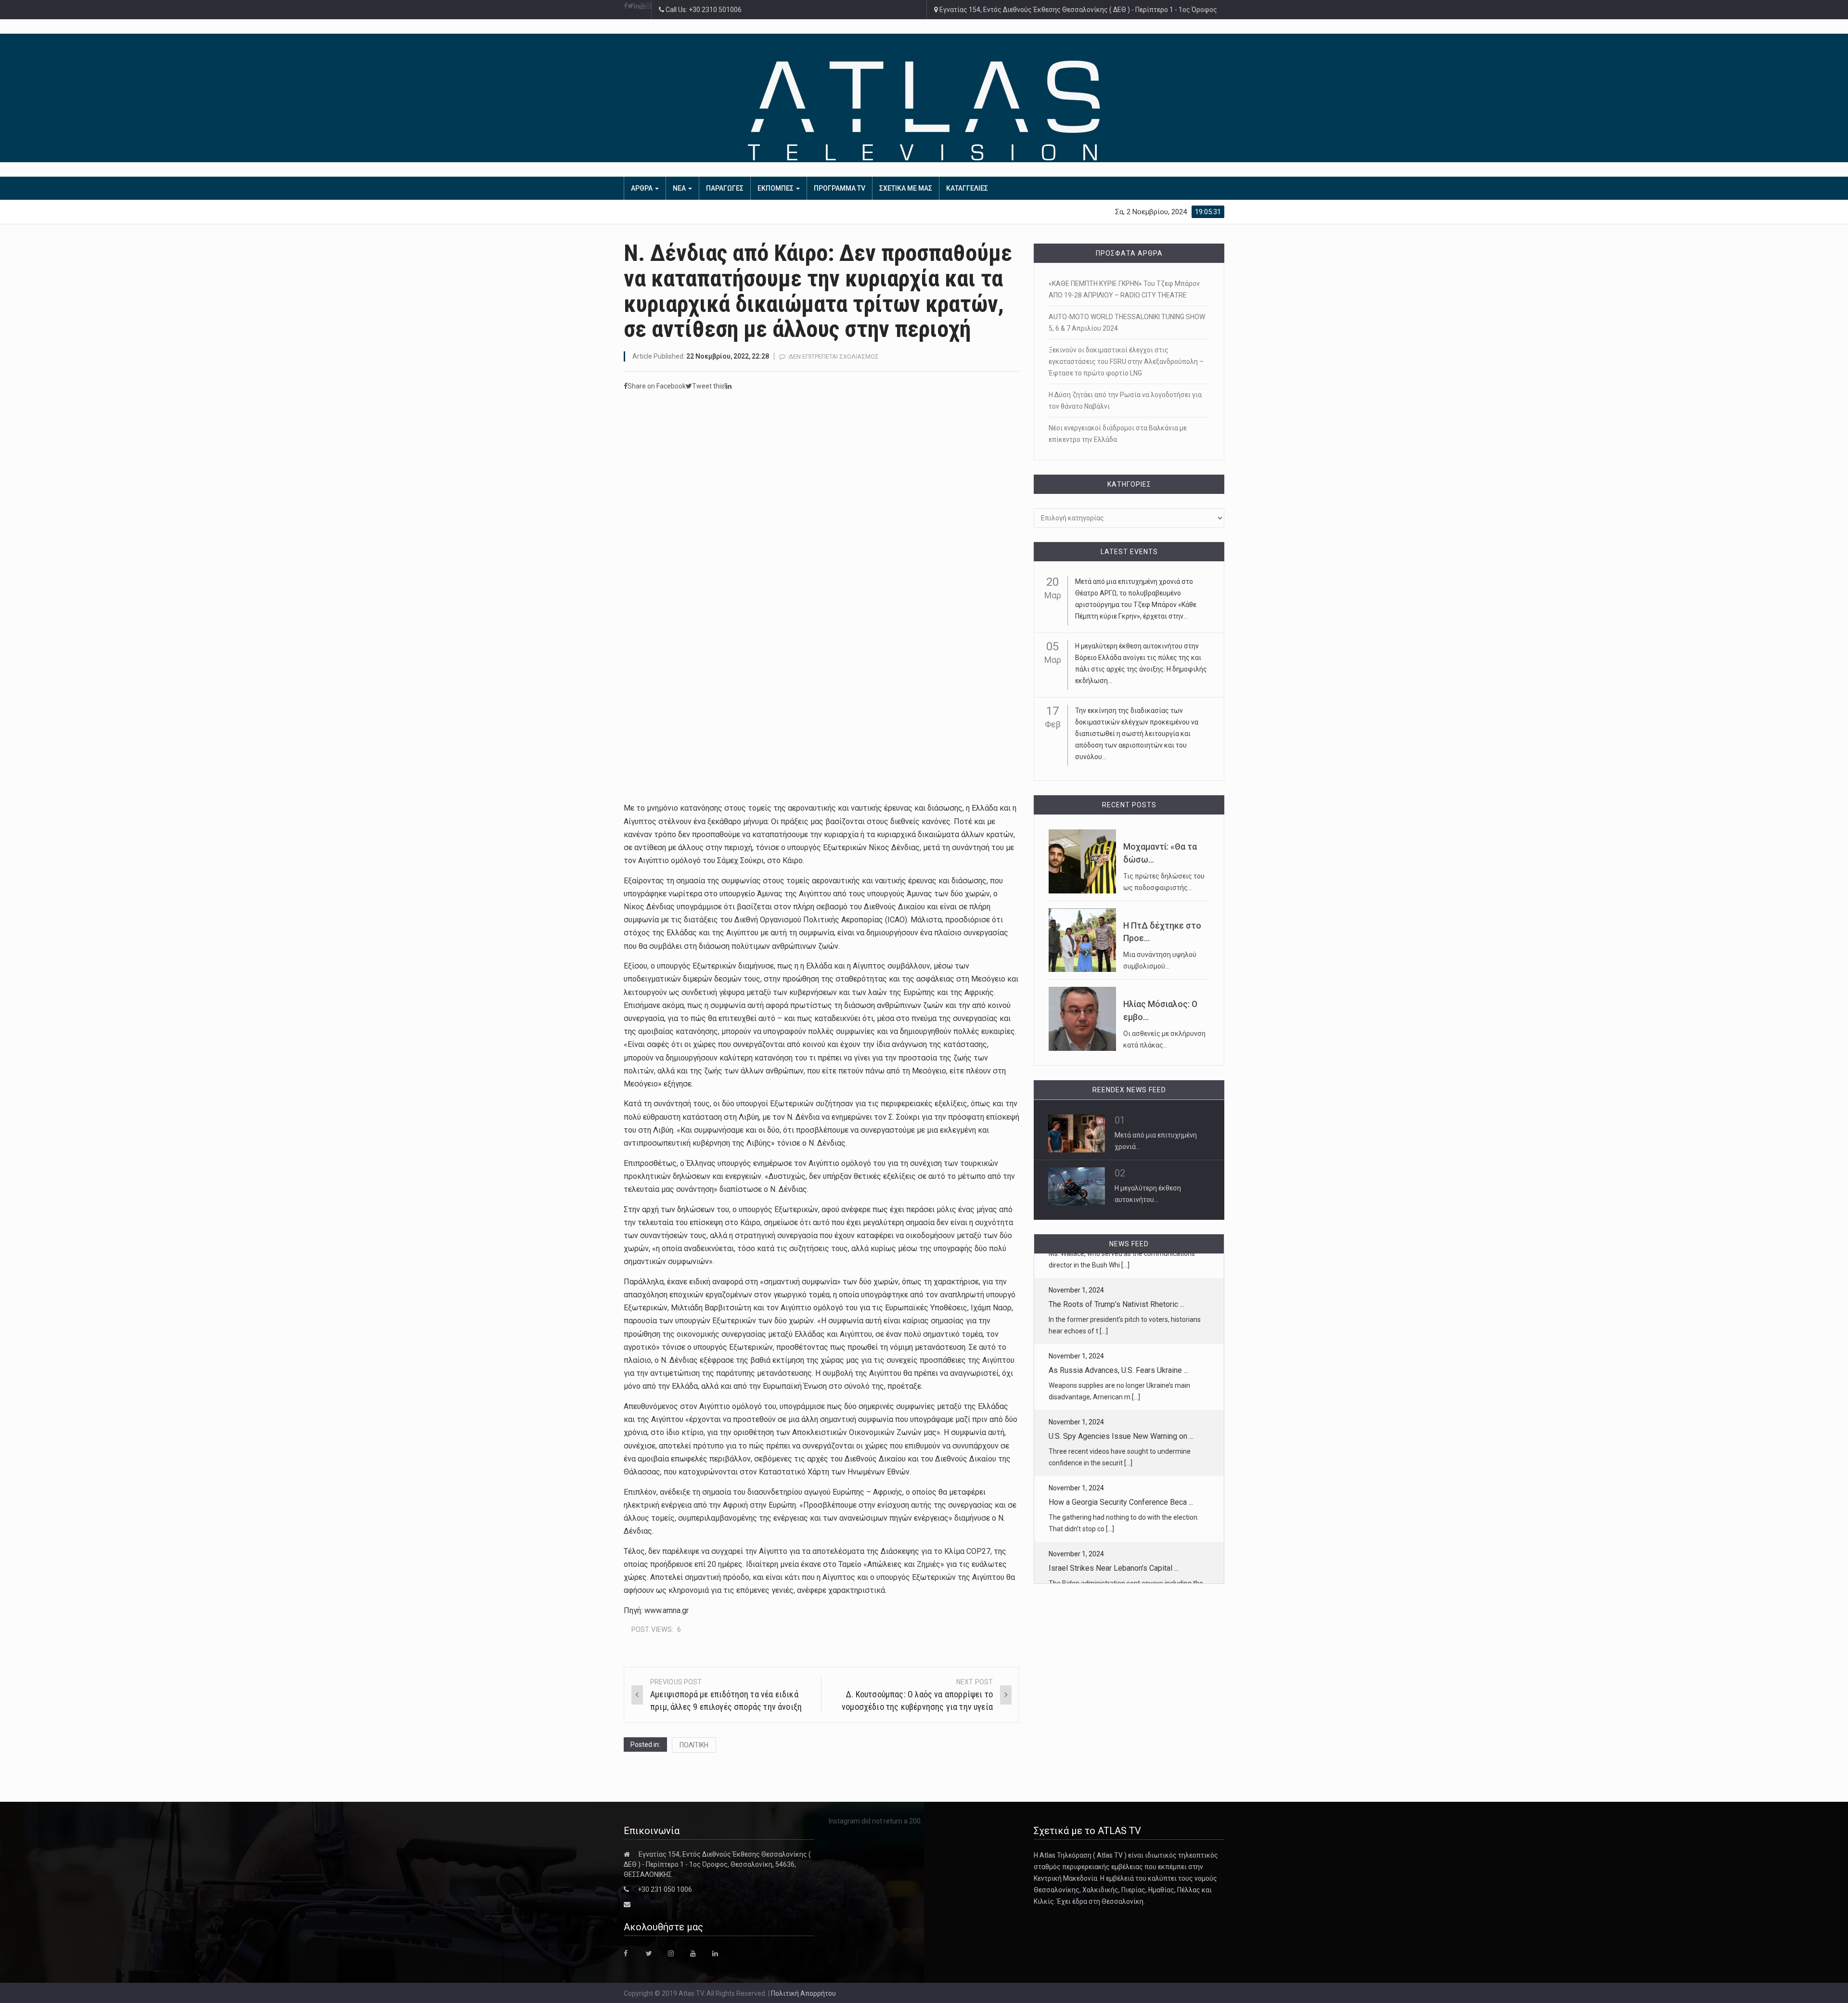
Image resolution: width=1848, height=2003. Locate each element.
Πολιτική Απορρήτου (803, 1993)
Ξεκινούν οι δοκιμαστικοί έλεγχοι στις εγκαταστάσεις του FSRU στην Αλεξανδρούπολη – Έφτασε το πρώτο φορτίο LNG (1126, 362)
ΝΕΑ (680, 188)
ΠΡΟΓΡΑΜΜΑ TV (840, 188)
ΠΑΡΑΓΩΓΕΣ (725, 188)
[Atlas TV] (924, 110)
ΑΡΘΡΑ (642, 188)
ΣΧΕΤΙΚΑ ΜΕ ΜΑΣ (906, 188)
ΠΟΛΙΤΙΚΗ (694, 1745)
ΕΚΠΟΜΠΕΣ (776, 188)
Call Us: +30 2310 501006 (703, 10)
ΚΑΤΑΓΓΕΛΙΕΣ (967, 188)
